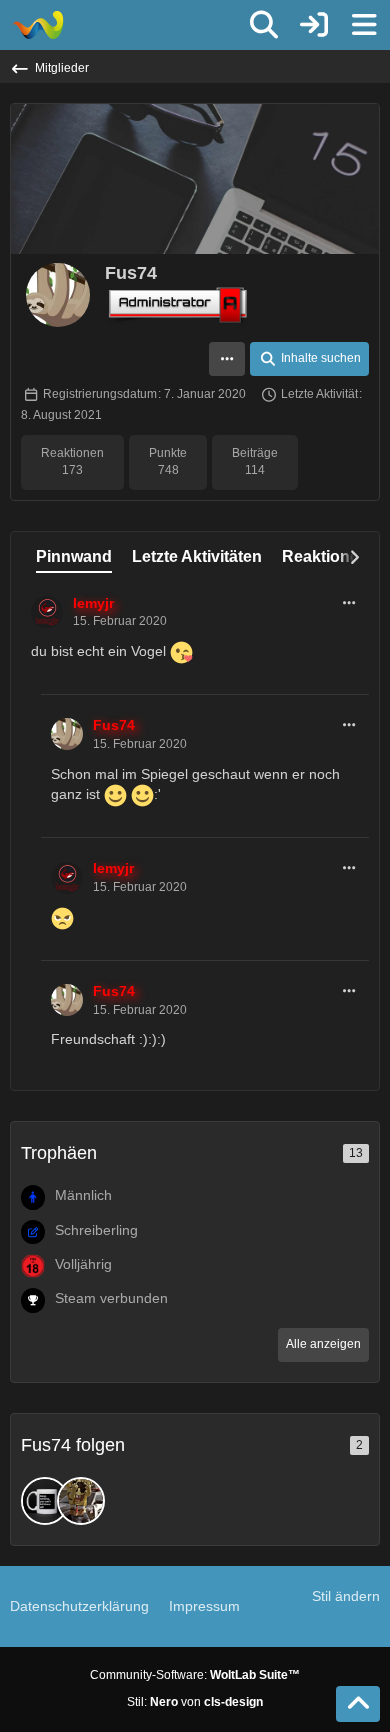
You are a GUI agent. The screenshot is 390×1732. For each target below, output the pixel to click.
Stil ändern (346, 1596)
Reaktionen (325, 556)
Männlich (83, 1195)
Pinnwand (74, 556)
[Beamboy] (45, 1501)
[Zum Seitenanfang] (358, 1704)
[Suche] (264, 25)
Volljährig (83, 1264)
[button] (227, 359)
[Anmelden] (314, 25)
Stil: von (195, 1702)
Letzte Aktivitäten (197, 556)
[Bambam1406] (81, 1501)
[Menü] (364, 25)
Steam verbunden (111, 1298)
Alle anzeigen (323, 1344)
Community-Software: (195, 1675)
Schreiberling (96, 1230)
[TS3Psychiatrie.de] (37, 25)
